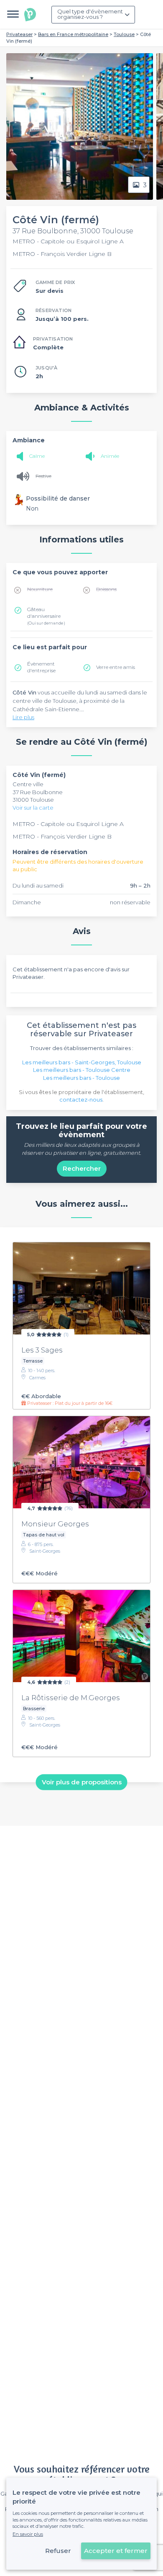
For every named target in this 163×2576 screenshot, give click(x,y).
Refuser (58, 2551)
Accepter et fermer (116, 2551)
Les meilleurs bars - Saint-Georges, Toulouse (82, 1062)
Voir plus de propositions (82, 1782)
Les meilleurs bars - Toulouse (81, 1078)
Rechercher (82, 1168)
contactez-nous (81, 1100)
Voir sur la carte (33, 808)
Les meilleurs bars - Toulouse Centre (82, 1070)
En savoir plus (28, 2534)
